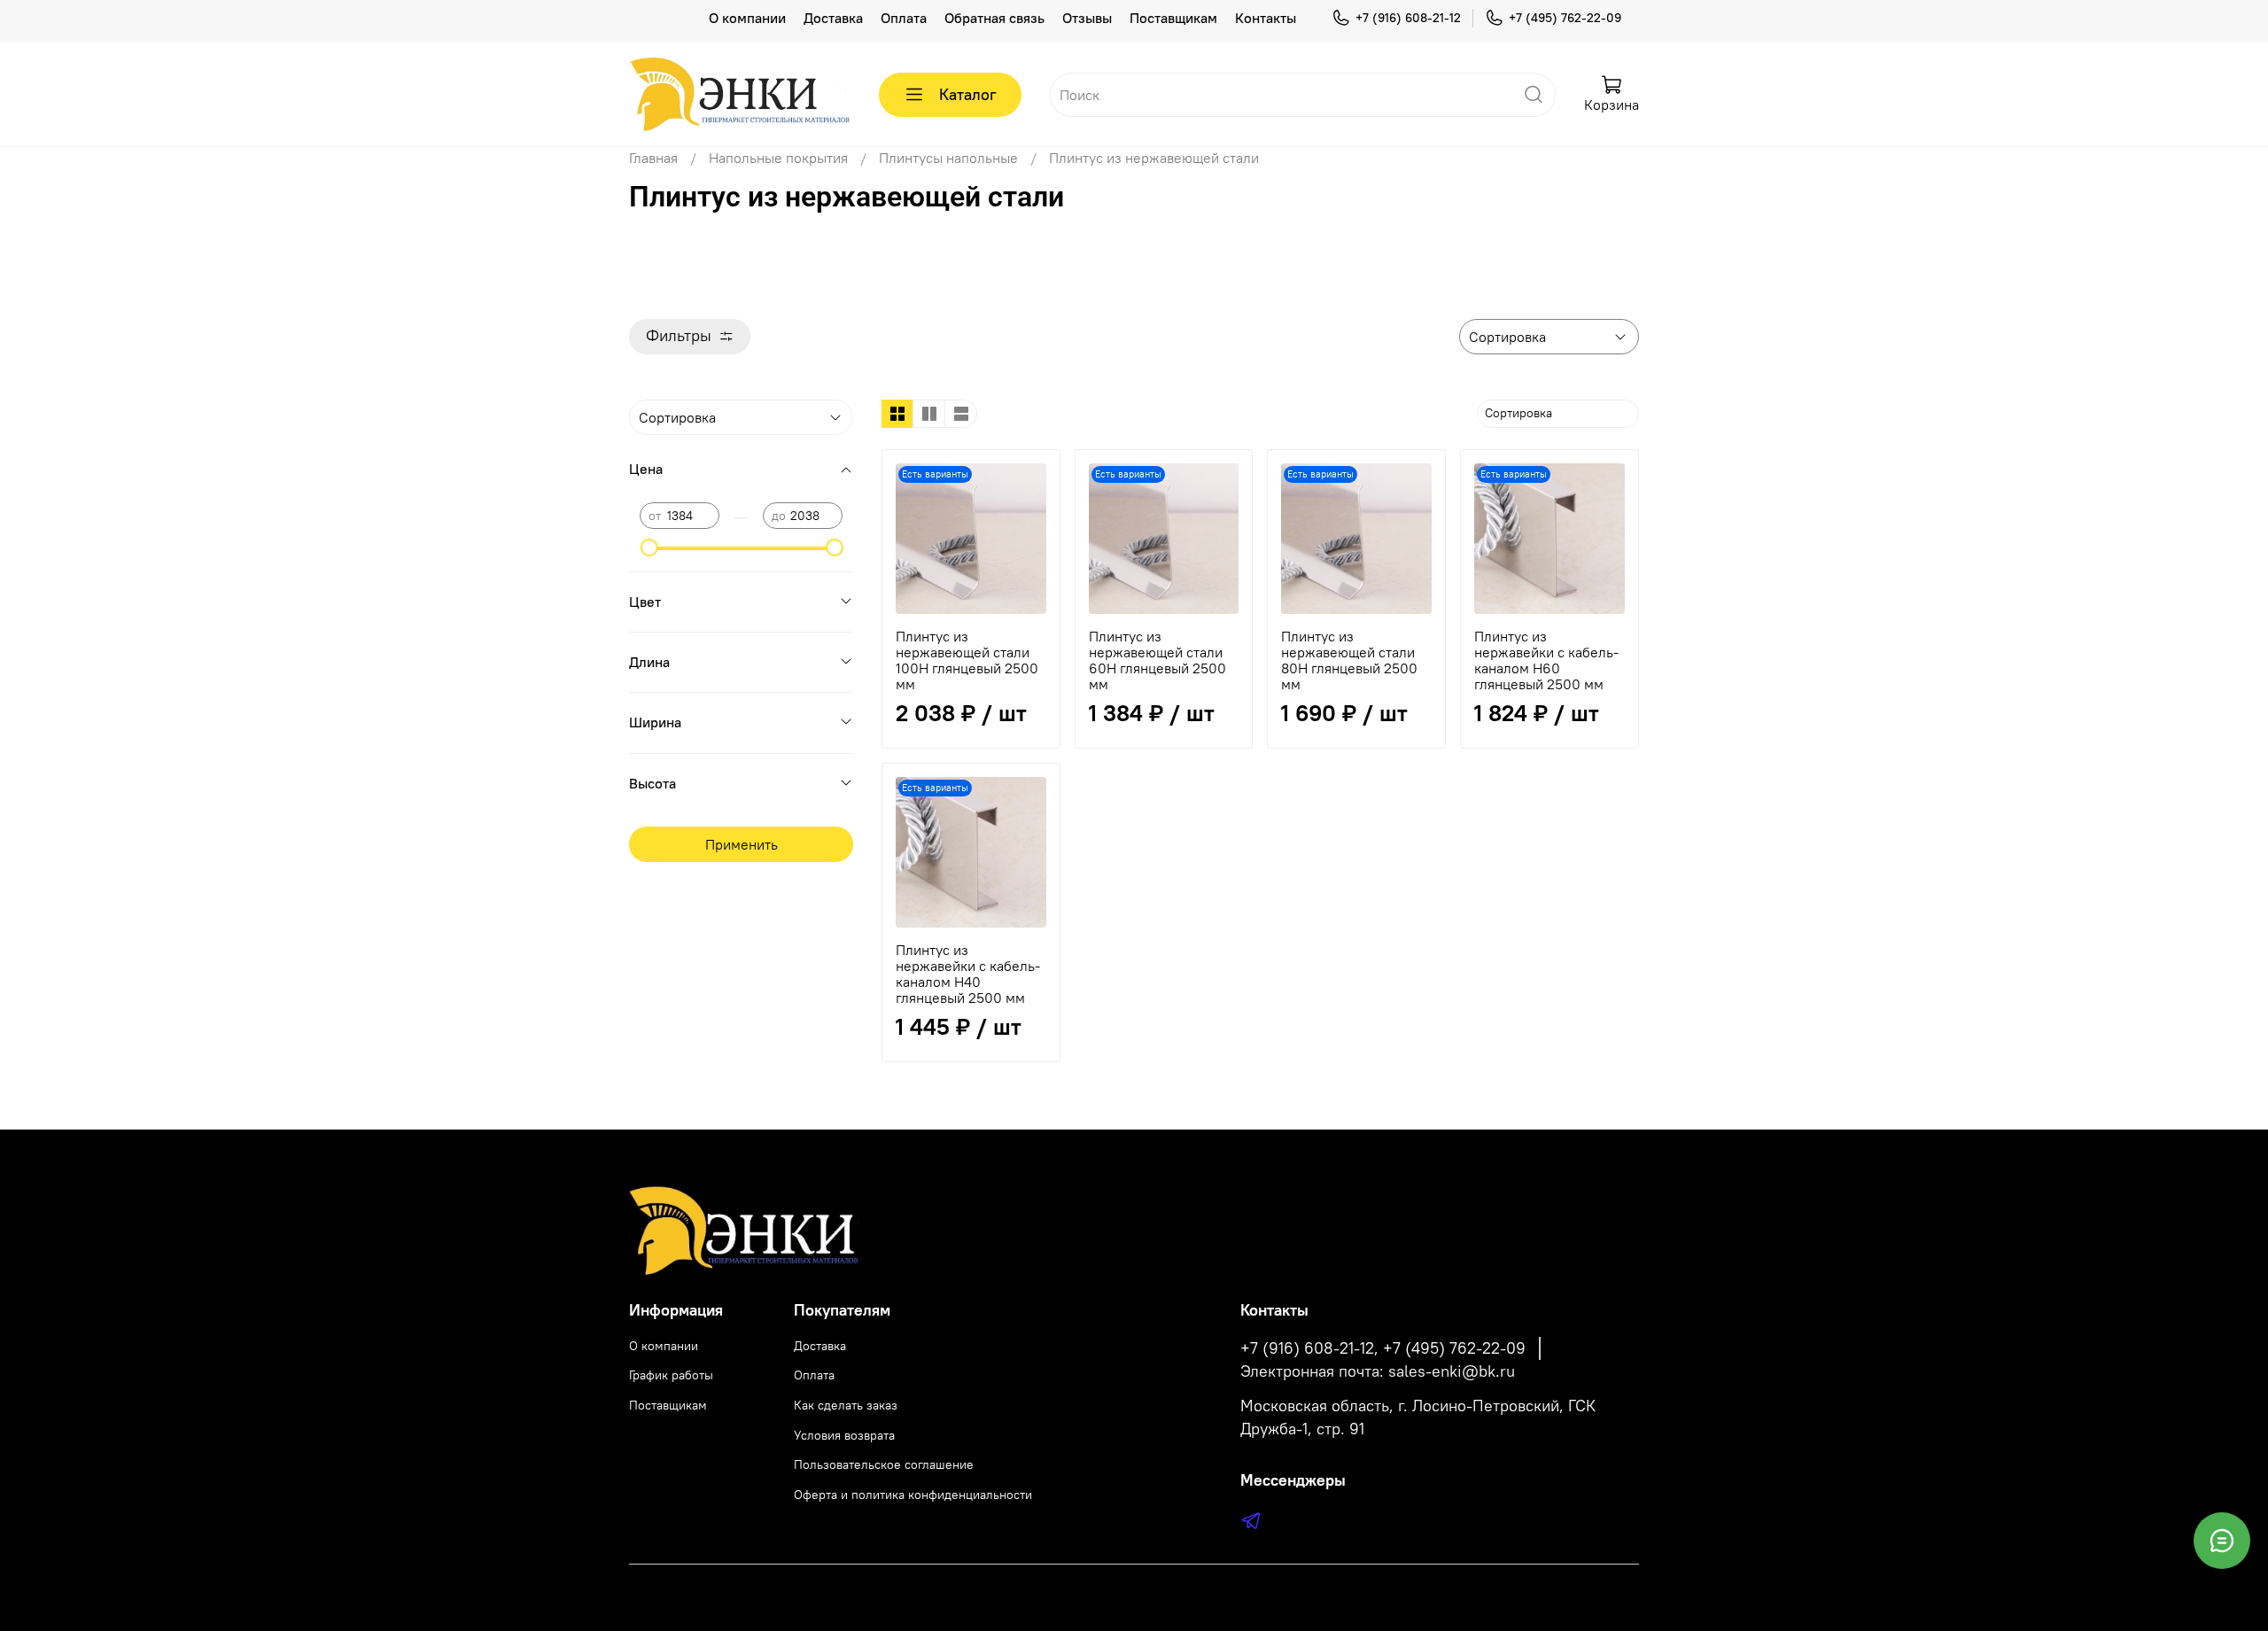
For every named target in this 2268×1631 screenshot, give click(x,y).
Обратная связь (994, 18)
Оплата (904, 18)
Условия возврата (844, 1435)
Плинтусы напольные (948, 158)
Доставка (833, 18)
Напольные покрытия (778, 158)
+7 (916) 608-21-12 (1408, 18)
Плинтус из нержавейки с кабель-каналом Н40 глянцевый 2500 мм (968, 974)
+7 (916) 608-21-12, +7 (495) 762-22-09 (1383, 1348)
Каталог (968, 94)
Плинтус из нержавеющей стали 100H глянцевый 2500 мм (967, 660)
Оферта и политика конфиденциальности (913, 1495)
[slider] (649, 548)
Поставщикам (1173, 18)
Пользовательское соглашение (884, 1464)
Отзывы (1087, 18)
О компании (747, 18)
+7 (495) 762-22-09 (1565, 18)
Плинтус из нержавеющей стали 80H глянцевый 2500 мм (1349, 660)
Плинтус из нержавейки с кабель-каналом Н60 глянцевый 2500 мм (1546, 660)
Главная (653, 158)
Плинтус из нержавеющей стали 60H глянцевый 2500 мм (1157, 660)
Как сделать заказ (846, 1405)
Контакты (1266, 18)
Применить (742, 844)
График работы (671, 1375)
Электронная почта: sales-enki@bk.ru (1378, 1371)
